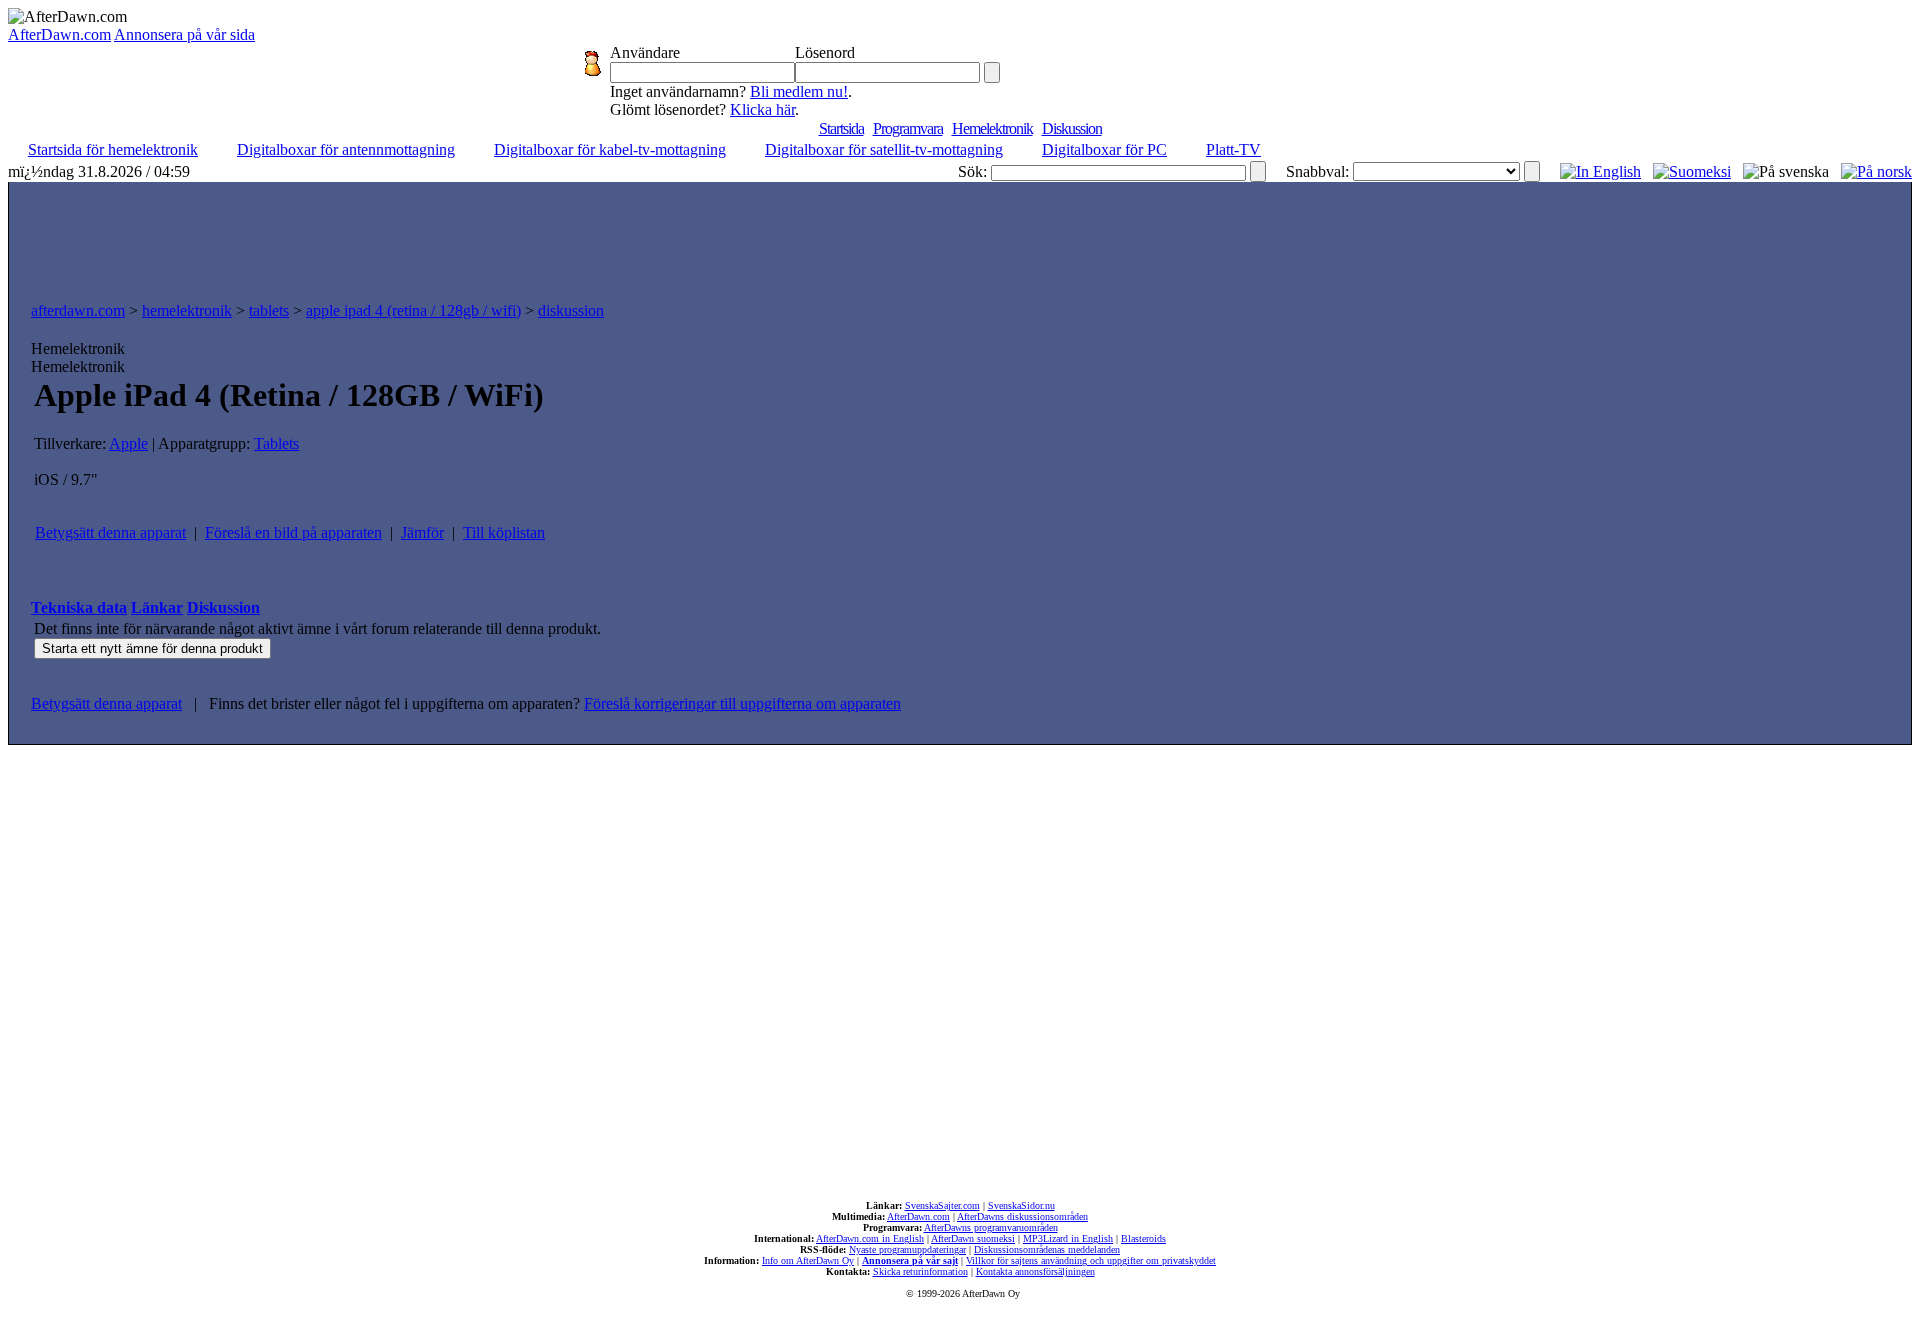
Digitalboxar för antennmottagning (346, 149)
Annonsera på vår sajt (910, 1260)
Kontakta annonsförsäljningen (1035, 1271)
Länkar (157, 607)
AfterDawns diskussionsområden (1022, 1216)
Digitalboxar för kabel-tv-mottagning (610, 149)
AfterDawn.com (59, 34)
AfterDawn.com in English (870, 1238)
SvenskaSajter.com (942, 1205)
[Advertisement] (960, 237)
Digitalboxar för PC (1104, 149)
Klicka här (762, 109)
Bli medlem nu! (799, 91)
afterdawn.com (78, 310)
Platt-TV (1233, 149)
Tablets (276, 443)
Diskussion (1072, 128)
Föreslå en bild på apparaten (293, 532)
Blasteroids (1143, 1238)
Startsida (841, 128)
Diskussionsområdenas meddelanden (1047, 1249)
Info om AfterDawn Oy (808, 1260)
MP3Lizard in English (1068, 1238)
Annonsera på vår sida (184, 34)
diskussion (571, 310)
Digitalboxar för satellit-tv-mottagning (884, 149)
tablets (269, 310)
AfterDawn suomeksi (973, 1238)
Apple (128, 443)
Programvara (908, 128)
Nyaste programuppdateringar (907, 1249)
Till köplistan (504, 532)
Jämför (422, 532)
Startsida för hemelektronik (113, 149)
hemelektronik (187, 310)
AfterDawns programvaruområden (991, 1227)
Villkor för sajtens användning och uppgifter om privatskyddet (1091, 1260)
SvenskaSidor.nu (1021, 1205)
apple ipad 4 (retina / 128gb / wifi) (413, 310)
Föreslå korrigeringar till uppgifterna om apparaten (742, 703)
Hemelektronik (992, 128)
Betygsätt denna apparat (110, 532)
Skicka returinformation (920, 1271)
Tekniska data (79, 607)
